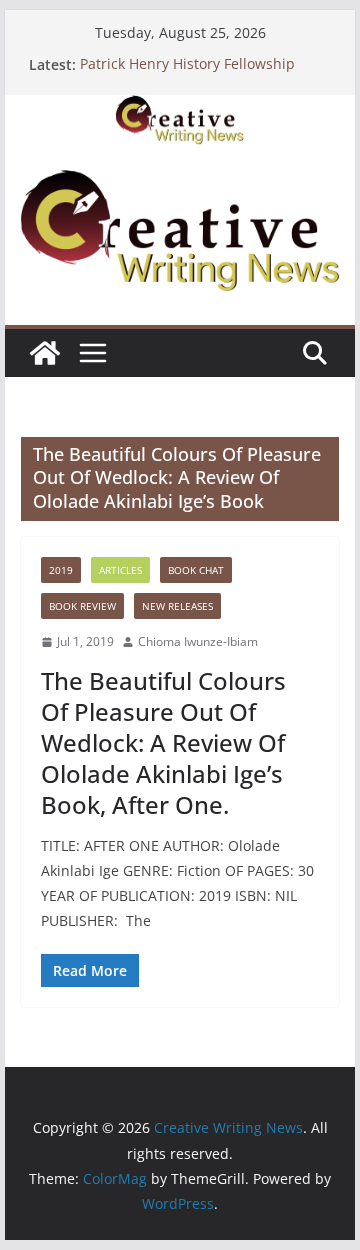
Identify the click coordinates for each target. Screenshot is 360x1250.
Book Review (82, 606)
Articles (120, 570)
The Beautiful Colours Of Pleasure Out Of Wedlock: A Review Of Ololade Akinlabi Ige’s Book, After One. (163, 743)
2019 (61, 570)
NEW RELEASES (177, 606)
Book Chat (196, 570)
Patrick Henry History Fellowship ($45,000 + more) (187, 74)
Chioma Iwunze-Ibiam (198, 641)
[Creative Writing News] (179, 109)
